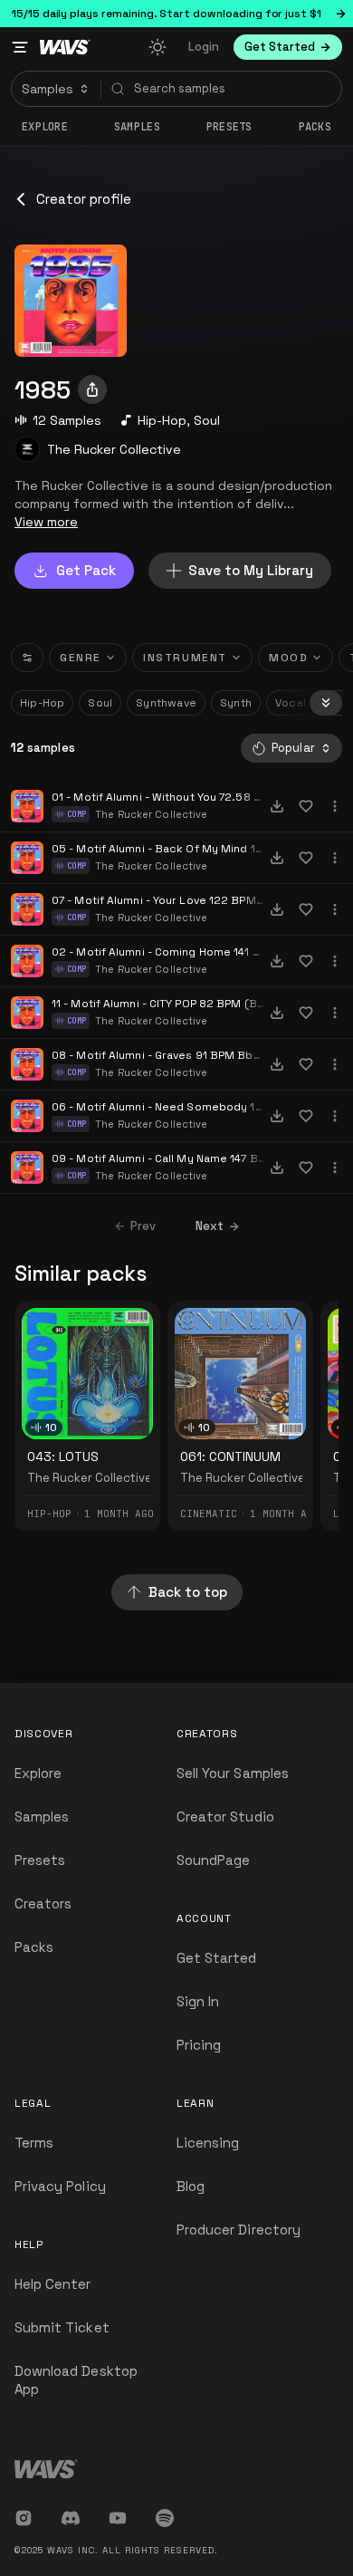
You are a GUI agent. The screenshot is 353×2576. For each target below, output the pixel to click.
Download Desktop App (76, 2380)
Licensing (208, 2143)
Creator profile (84, 199)
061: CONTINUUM (230, 1456)
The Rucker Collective (114, 449)
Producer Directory (239, 2230)
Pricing (199, 2045)
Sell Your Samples (233, 1773)
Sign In (198, 2001)
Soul (207, 420)
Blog (191, 2186)
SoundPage (213, 1860)
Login (204, 47)
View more (46, 522)
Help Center (53, 2284)
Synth (236, 703)
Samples (137, 127)
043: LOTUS (63, 1456)
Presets (40, 1860)
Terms (34, 2143)
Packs (315, 127)
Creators (43, 1903)
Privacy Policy (60, 2186)
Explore (45, 127)
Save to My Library (251, 570)
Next (210, 1226)
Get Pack (86, 570)
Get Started (217, 1958)
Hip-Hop (162, 420)
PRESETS (229, 127)
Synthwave (166, 703)
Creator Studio (225, 1817)
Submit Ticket (62, 2327)
